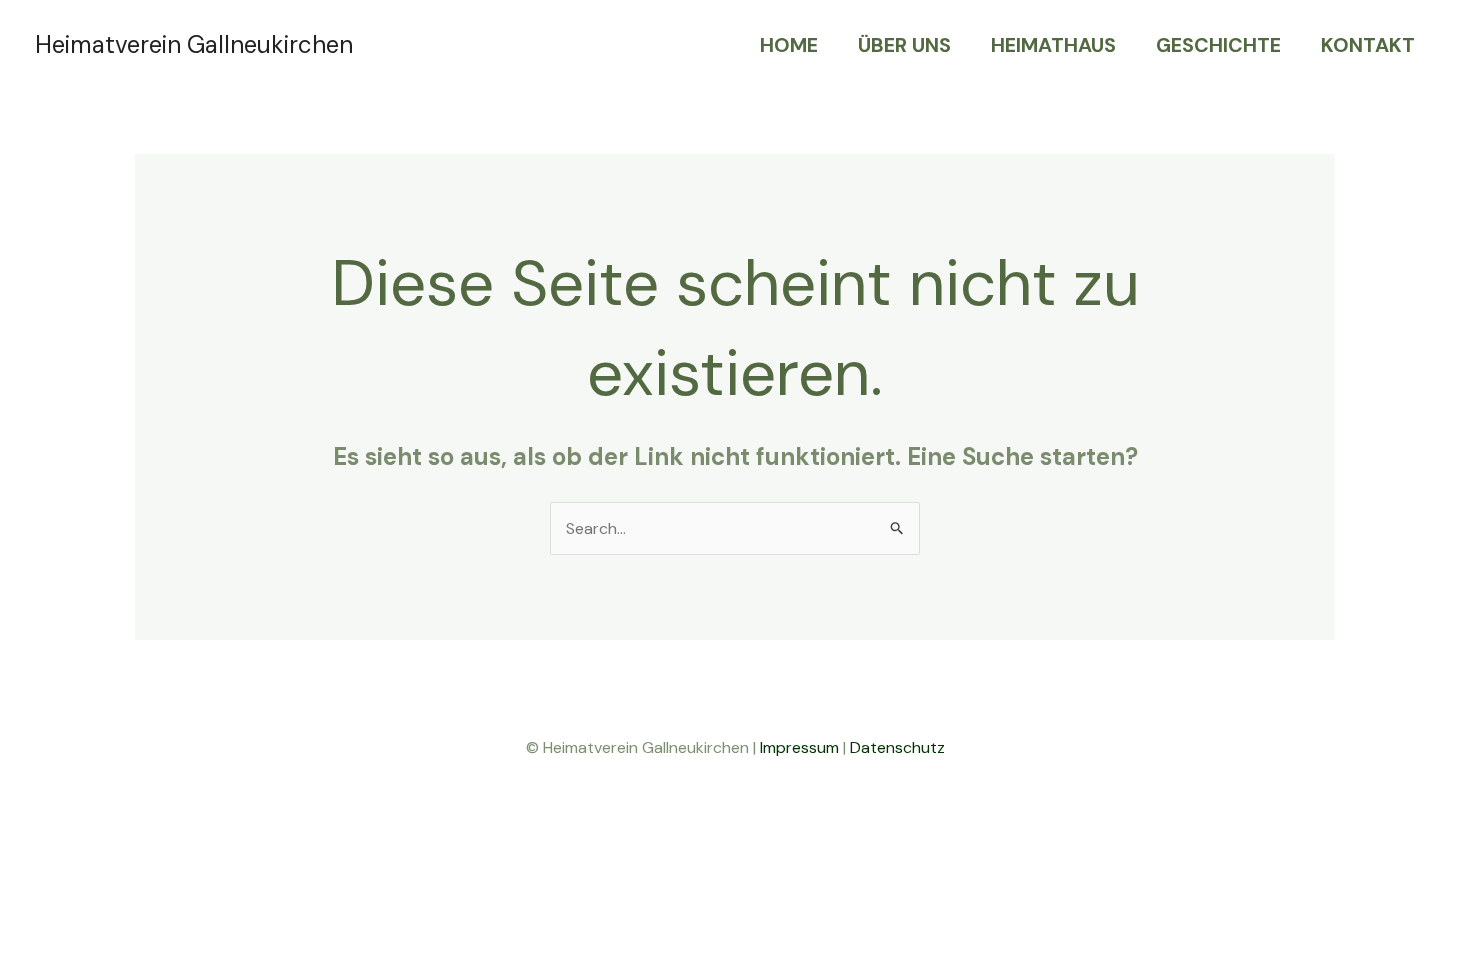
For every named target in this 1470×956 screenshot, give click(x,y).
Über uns (904, 45)
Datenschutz (897, 747)
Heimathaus (1053, 45)
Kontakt (1368, 45)
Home (789, 45)
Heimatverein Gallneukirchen (194, 44)
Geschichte (1218, 45)
